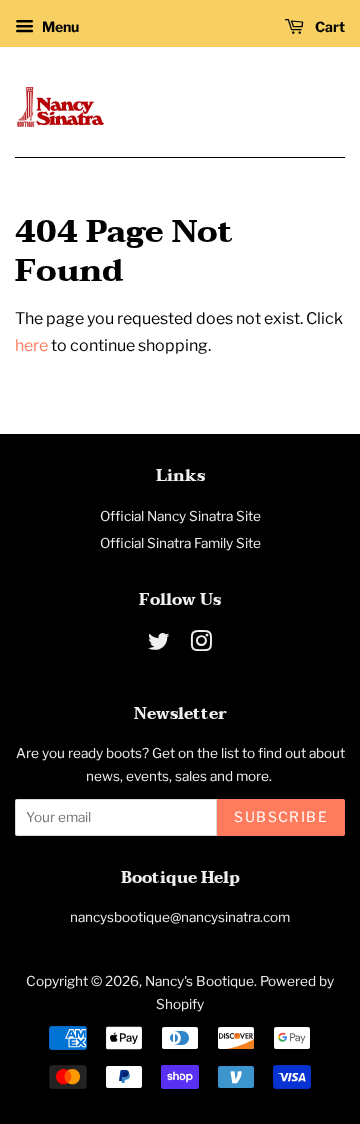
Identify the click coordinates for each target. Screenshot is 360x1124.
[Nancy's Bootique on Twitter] (159, 645)
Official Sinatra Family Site (180, 543)
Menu (59, 26)
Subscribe (281, 816)
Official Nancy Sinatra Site (180, 516)
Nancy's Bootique (199, 981)
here (31, 345)
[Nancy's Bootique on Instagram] (201, 645)
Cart (328, 26)
